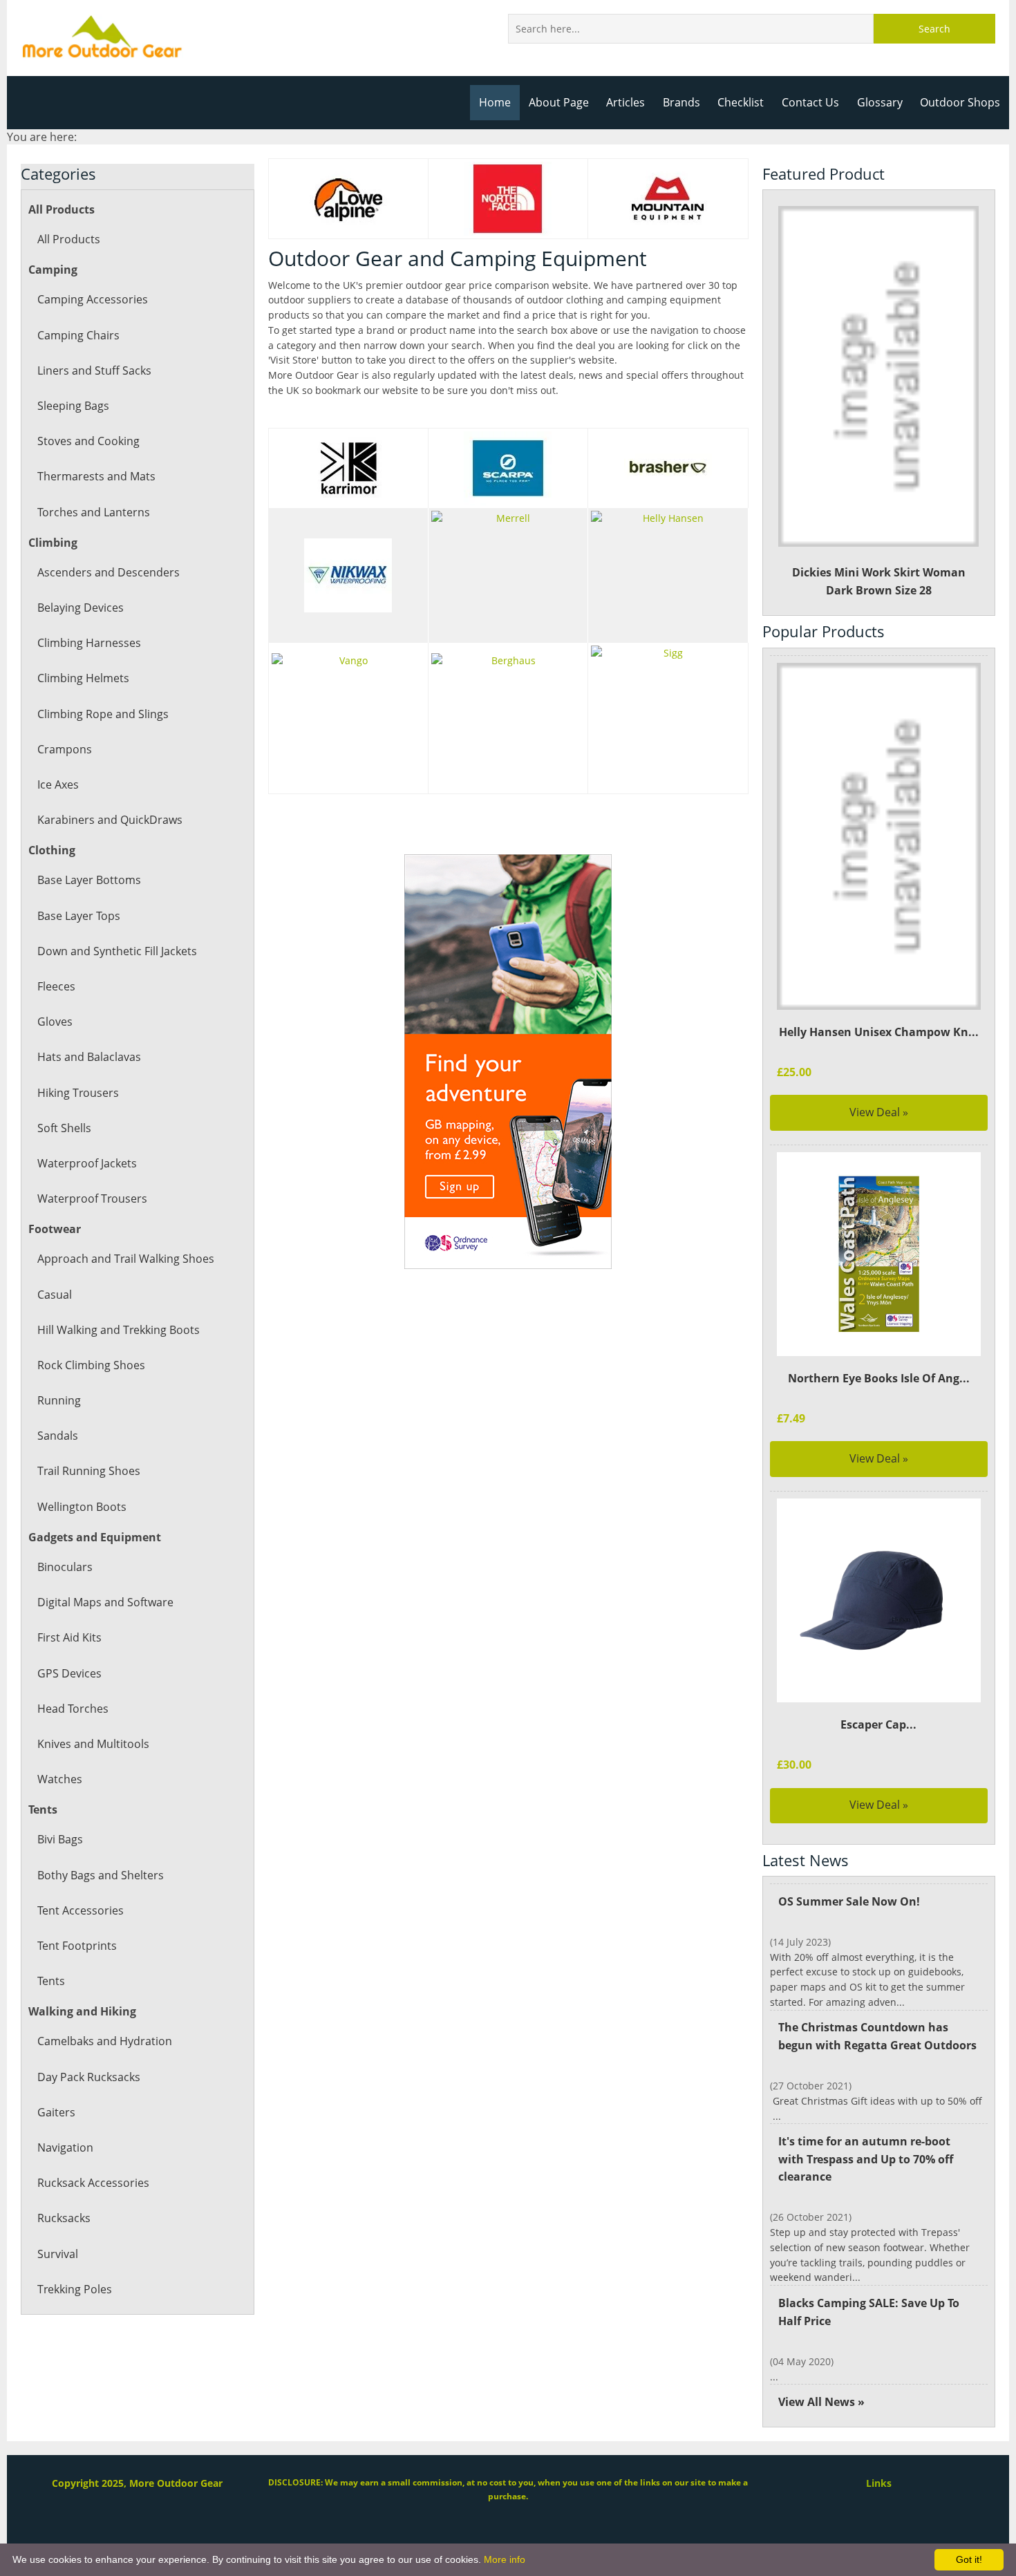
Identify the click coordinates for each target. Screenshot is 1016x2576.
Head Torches (73, 1709)
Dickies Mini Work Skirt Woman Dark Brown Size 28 (879, 581)
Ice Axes (58, 784)
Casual (55, 1295)
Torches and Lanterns (94, 512)
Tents (51, 1981)
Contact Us (810, 102)
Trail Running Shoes (89, 1471)
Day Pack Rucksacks (89, 2077)
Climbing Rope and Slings (103, 714)
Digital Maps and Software (105, 1602)
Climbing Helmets (83, 678)
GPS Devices (69, 1673)
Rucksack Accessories (93, 2183)
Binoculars (65, 1567)
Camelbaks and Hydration (105, 2041)
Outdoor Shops (960, 102)
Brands (681, 102)
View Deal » (879, 1112)
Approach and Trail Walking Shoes (126, 1259)
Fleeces (56, 986)
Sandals (58, 1436)
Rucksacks (64, 2218)
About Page (559, 102)
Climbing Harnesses (89, 643)
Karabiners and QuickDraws (110, 820)
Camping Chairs (78, 335)
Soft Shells (64, 1128)
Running (59, 1400)
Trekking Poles (75, 2289)
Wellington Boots (82, 1507)
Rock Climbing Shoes (91, 1365)
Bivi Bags (60, 1839)
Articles (625, 102)
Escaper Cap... (878, 1724)
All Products (69, 239)
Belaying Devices (81, 608)
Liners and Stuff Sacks (94, 370)
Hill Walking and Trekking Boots (119, 1330)
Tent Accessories (81, 1910)
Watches (60, 1779)
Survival (58, 2254)
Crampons (65, 749)
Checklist (741, 102)
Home (495, 102)
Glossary (880, 102)
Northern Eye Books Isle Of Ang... (879, 1378)
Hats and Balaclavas (89, 1057)
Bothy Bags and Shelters (101, 1875)
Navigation (65, 2147)
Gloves (55, 1022)
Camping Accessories (93, 299)
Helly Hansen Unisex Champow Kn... (879, 1032)
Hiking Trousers (78, 1093)
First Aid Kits (69, 1637)
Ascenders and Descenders (109, 572)
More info (505, 2559)
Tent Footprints (77, 1946)
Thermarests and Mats (96, 476)
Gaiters (56, 2112)
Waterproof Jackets (87, 1163)
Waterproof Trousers (92, 1198)
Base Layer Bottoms (89, 880)
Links (879, 2483)
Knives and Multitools (93, 1744)
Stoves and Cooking (88, 441)
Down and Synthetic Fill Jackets (117, 951)
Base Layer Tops (79, 916)
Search (934, 29)
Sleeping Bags (73, 406)
